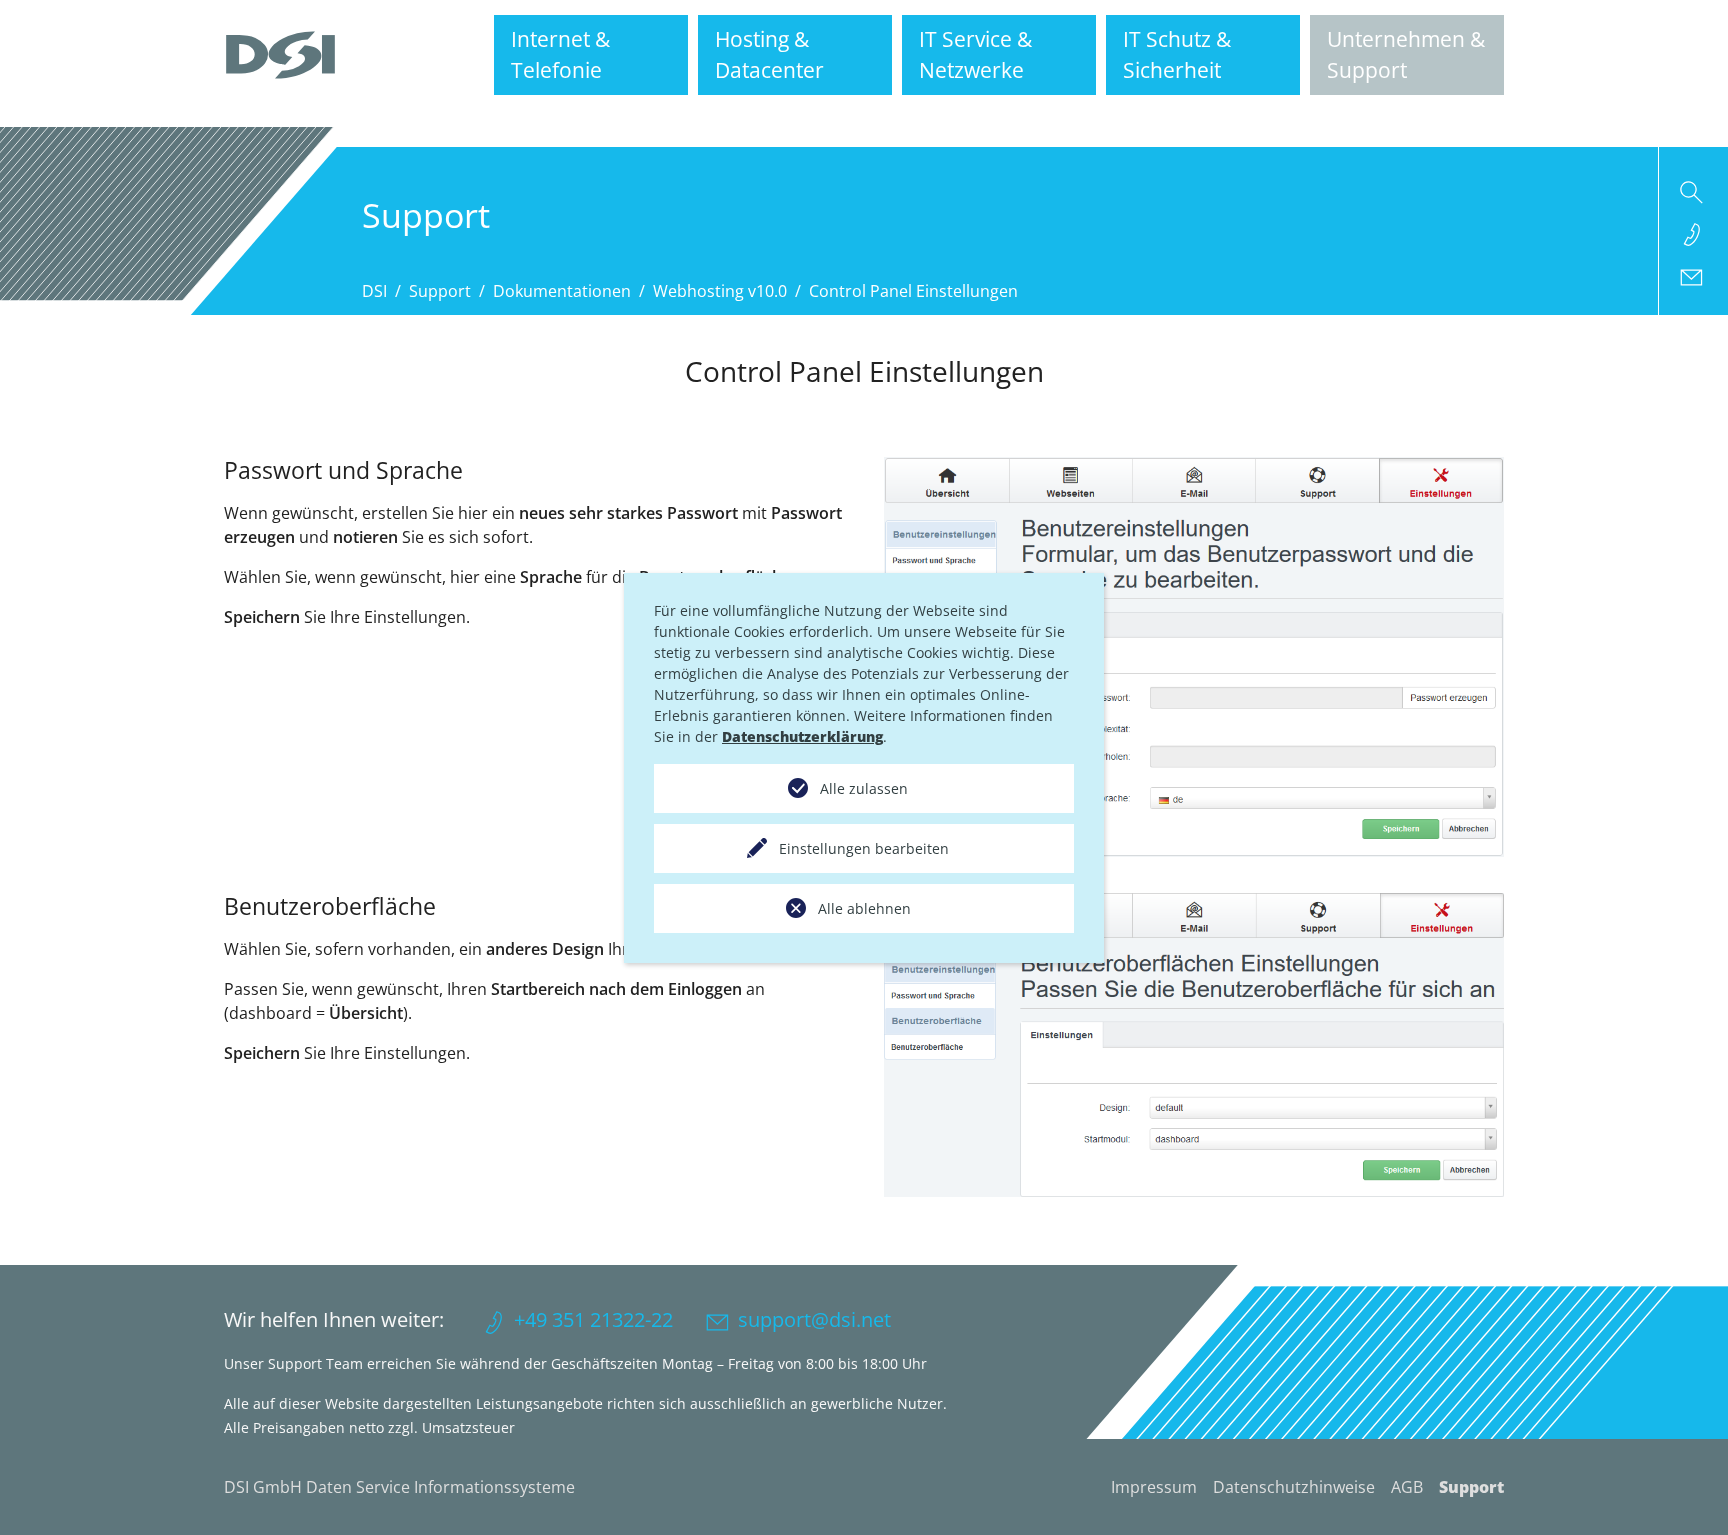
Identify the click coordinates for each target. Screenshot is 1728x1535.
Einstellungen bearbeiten (864, 848)
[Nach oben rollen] (1684, 1491)
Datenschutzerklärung (802, 736)
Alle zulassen (864, 788)
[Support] (1693, 234)
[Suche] (1693, 192)
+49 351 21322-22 (593, 1319)
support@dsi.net (814, 1319)
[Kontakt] (1693, 276)
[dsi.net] (280, 55)
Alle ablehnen (864, 908)
